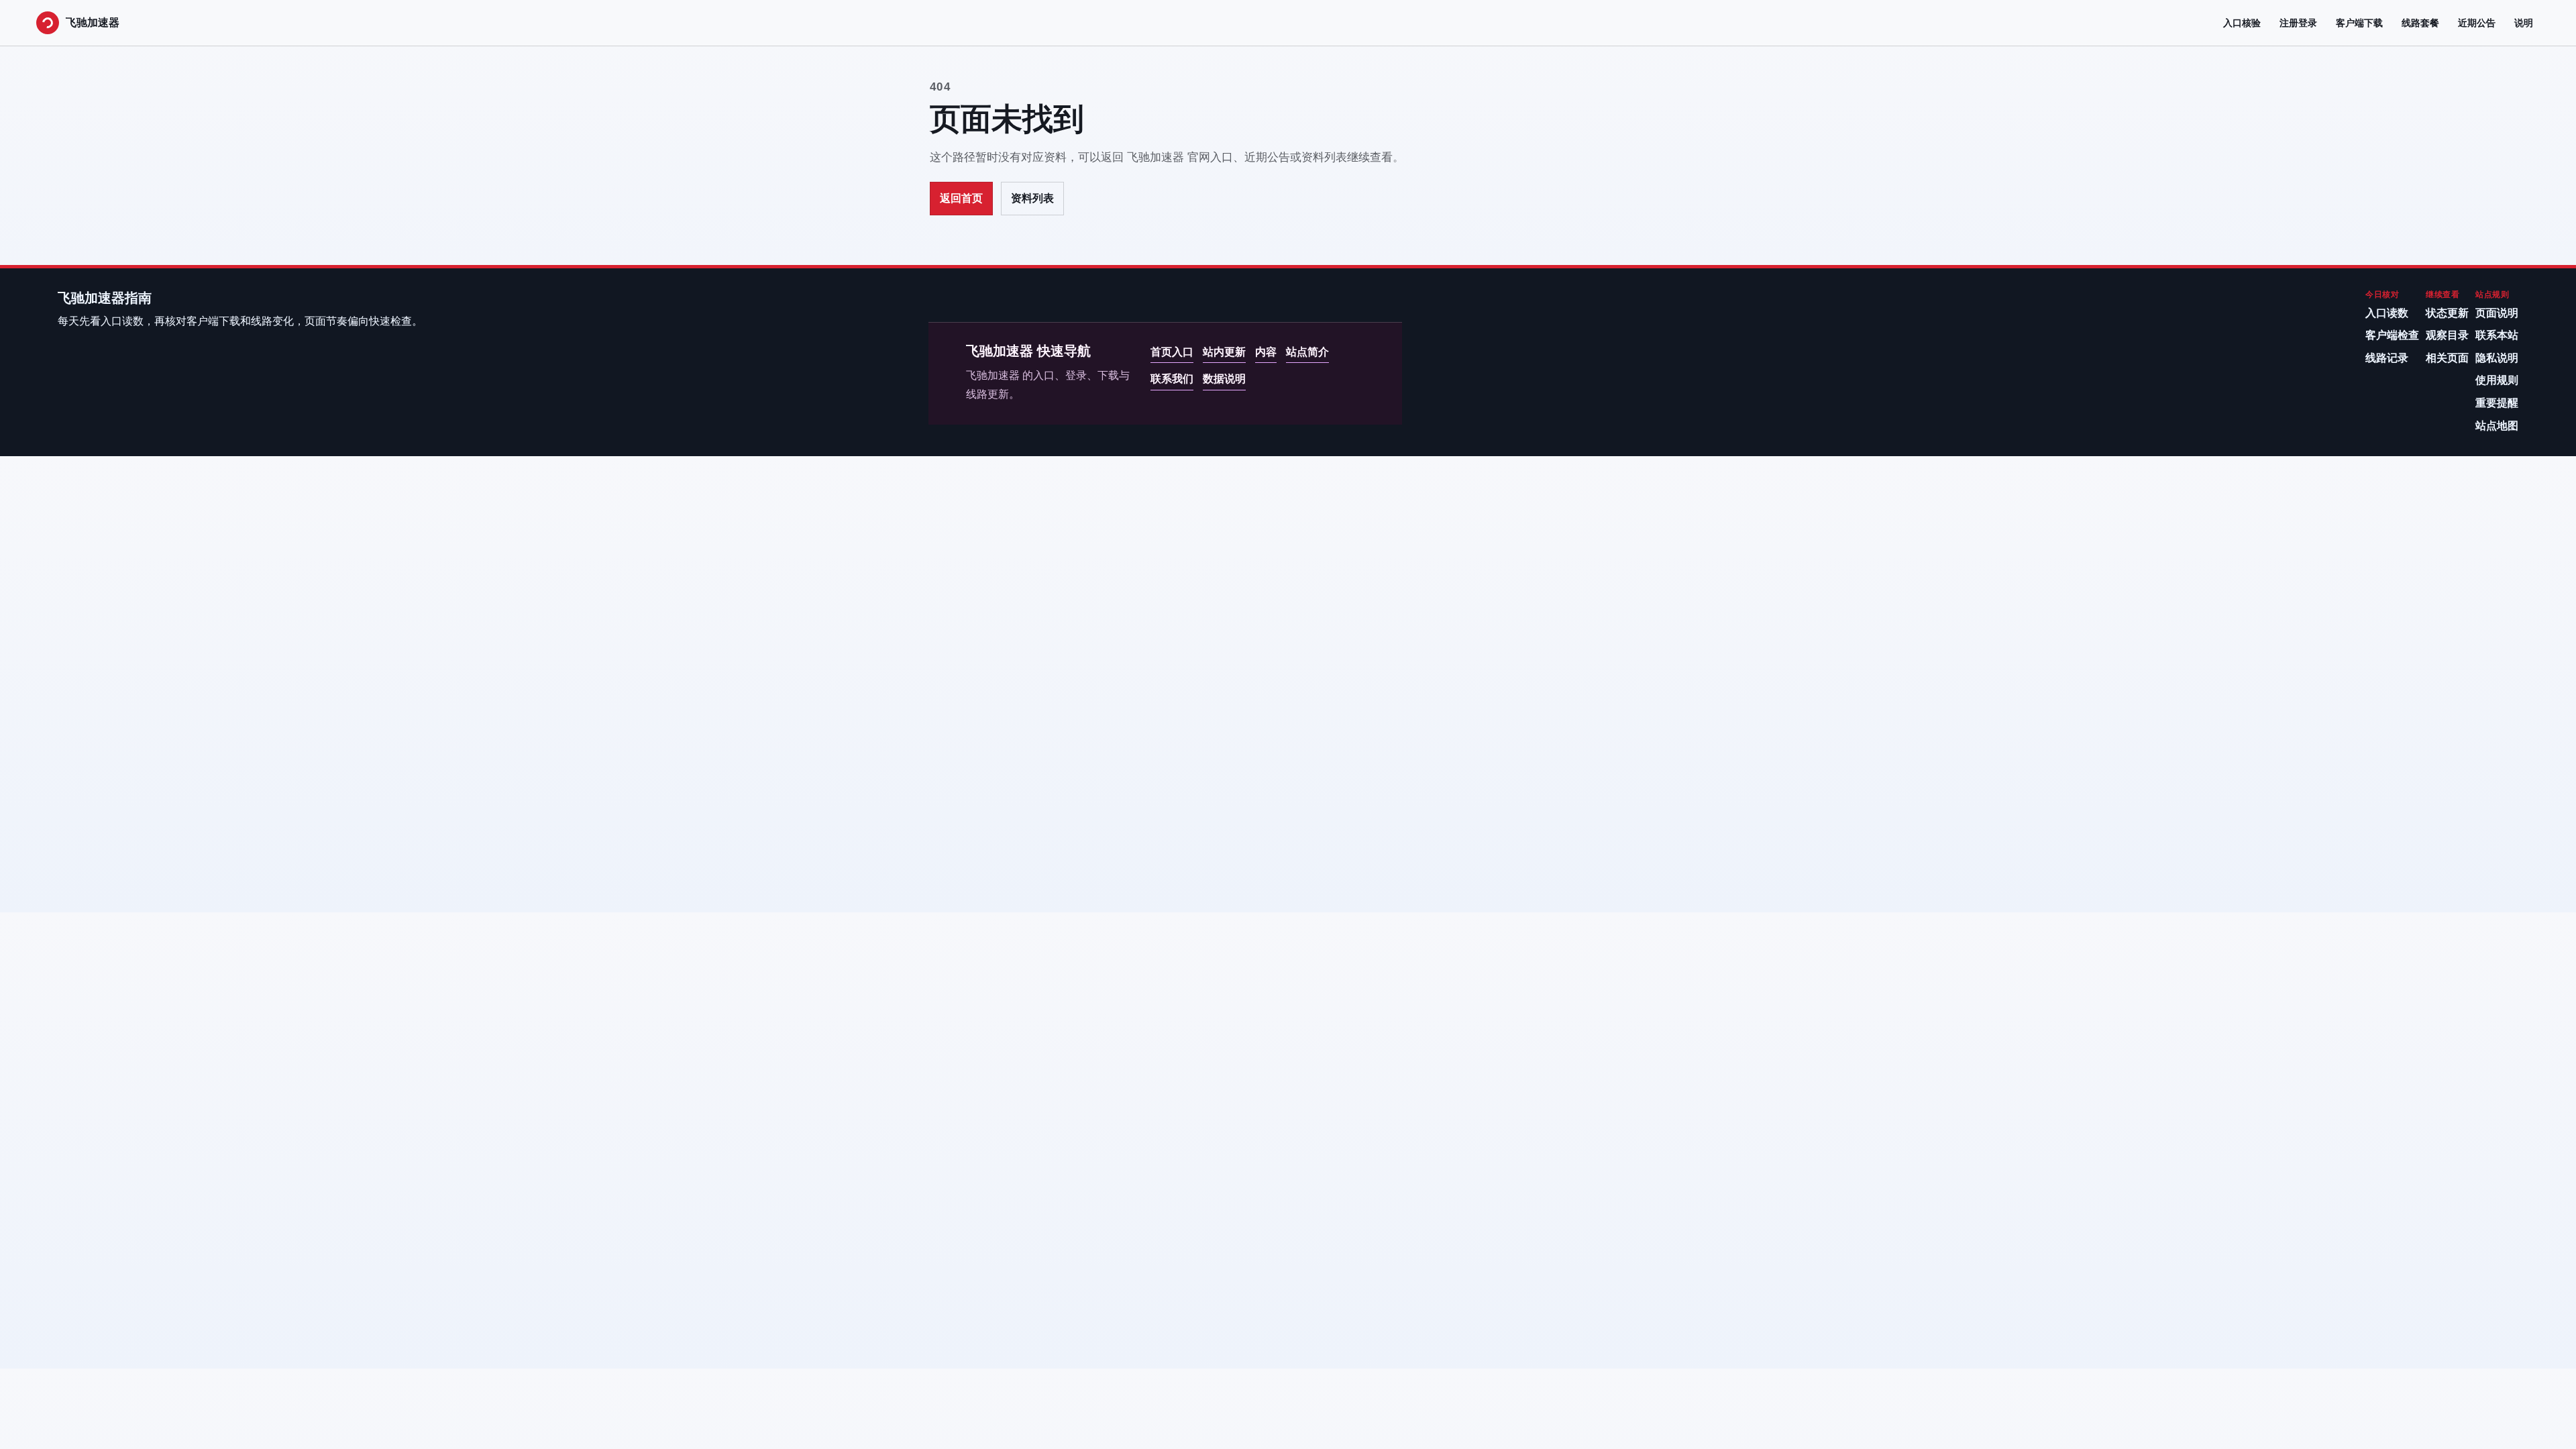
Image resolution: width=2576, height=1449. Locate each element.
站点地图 (2497, 426)
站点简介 (1307, 352)
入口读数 (2387, 313)
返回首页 (961, 198)
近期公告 (2477, 23)
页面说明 (2497, 313)
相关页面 (2447, 358)
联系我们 (1172, 379)
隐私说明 (2497, 358)
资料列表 (1032, 198)
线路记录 (2387, 358)
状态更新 (2447, 313)
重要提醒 (2497, 403)
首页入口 (1172, 352)
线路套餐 (2420, 23)
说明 (2524, 23)
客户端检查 (2392, 335)
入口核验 (2242, 23)
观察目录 (2447, 335)
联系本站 (2497, 335)
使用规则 (2497, 380)
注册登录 (2298, 23)
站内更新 (1224, 352)
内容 (1266, 352)
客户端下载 (2359, 23)
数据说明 (1224, 379)
